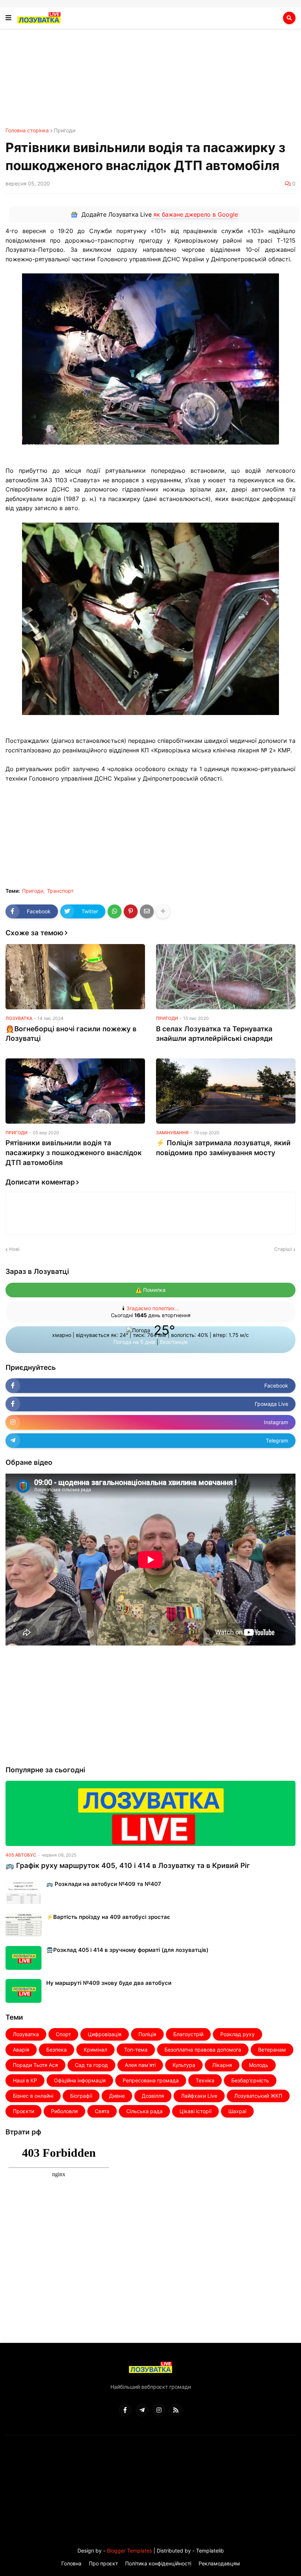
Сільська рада (144, 2111)
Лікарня (222, 2065)
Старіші (283, 1249)
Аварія (21, 2050)
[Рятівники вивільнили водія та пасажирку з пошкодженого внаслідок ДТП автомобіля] (75, 1091)
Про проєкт (103, 2563)
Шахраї (237, 2111)
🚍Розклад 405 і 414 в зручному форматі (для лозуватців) (127, 1950)
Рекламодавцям (219, 2563)
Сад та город (91, 2065)
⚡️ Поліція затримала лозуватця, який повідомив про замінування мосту (223, 1148)
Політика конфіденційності (158, 2563)
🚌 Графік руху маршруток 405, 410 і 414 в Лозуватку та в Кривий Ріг (128, 1866)
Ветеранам (272, 2050)
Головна (71, 2563)
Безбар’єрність (250, 2080)
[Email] (147, 911)
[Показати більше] (163, 911)
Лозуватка (26, 2034)
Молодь (259, 2065)
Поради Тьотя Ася (35, 2065)
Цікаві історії (195, 2111)
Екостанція (174, 1342)
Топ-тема (136, 2050)
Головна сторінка (27, 130)
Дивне (117, 2096)
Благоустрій (188, 2034)
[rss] (176, 2410)
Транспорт (60, 891)
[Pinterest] (131, 911)
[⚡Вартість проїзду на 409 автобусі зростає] (23, 1925)
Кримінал (95, 2050)
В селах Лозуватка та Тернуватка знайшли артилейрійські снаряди (214, 1034)
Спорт (63, 2034)
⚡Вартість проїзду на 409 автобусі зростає (108, 1917)
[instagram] (159, 2410)
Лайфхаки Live (199, 2096)
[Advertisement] (150, 86)
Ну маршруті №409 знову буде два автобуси (109, 1983)
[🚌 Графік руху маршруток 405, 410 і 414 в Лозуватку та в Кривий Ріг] (150, 1813)
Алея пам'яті (140, 2065)
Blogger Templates (129, 2551)
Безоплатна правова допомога (203, 2050)
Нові (14, 1249)
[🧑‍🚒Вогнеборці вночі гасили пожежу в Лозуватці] (75, 977)
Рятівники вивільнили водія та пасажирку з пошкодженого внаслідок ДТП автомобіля (74, 1153)
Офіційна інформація (80, 2080)
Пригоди (65, 130)
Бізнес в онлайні (33, 2096)
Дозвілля (153, 2096)
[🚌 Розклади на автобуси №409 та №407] (23, 1892)
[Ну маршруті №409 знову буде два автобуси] (23, 1991)
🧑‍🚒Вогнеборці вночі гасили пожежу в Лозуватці (71, 1034)
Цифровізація (105, 2034)
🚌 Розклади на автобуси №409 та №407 (104, 1884)
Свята (102, 2111)
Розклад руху (237, 2034)
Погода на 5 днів (135, 1342)
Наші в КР (25, 2080)
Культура (184, 2065)
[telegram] (142, 2410)
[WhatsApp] (115, 911)
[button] (8, 18)
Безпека (57, 2050)
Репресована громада (151, 2080)
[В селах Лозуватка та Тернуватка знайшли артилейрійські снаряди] (226, 977)
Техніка (205, 2080)
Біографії (81, 2096)
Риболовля (64, 2111)
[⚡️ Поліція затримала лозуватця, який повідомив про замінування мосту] (226, 1091)
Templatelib (210, 2551)
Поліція (147, 2034)
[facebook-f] (125, 2410)
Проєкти (23, 2111)
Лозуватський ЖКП (258, 2096)
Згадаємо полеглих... (153, 1308)
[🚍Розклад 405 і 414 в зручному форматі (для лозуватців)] (23, 1958)
